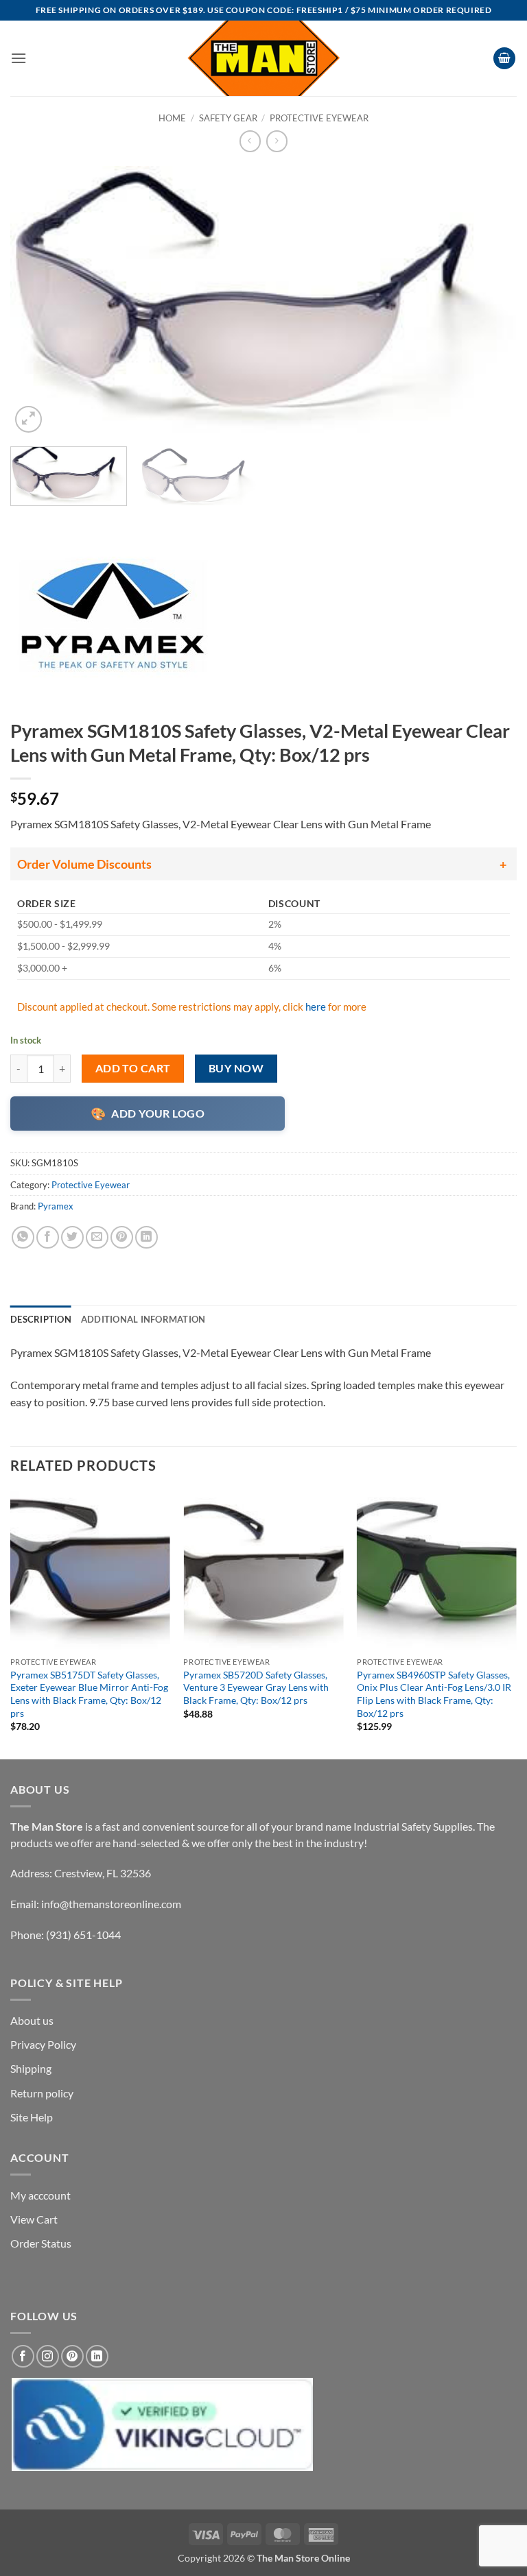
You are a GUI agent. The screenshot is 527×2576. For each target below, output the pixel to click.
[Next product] (250, 141)
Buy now (236, 1068)
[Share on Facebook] (48, 1237)
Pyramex (56, 1206)
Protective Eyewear (319, 118)
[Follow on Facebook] (23, 2356)
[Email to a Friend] (97, 1237)
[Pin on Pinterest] (122, 1237)
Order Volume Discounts (84, 864)
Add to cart (133, 1068)
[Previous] (38, 301)
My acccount (40, 2195)
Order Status (41, 2243)
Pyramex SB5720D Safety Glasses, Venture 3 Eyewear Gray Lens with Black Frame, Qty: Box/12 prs (256, 1687)
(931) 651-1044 (83, 1935)
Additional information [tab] (143, 1319)
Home (172, 118)
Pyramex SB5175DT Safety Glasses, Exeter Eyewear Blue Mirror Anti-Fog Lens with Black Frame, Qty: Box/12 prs (89, 1694)
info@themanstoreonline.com (111, 1904)
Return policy (42, 2093)
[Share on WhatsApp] (23, 1237)
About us (32, 2020)
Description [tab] (41, 1319)
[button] (19, 58)
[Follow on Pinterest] (72, 2356)
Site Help (32, 2117)
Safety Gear (228, 118)
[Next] (489, 301)
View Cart (34, 2219)
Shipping (31, 2068)
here (316, 1007)
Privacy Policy (43, 2044)
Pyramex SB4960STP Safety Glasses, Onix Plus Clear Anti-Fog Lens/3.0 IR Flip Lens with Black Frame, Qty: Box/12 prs (434, 1694)
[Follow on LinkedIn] (97, 2356)
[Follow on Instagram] (48, 2356)
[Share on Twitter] (72, 1237)
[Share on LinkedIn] (147, 1237)
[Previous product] (277, 141)
